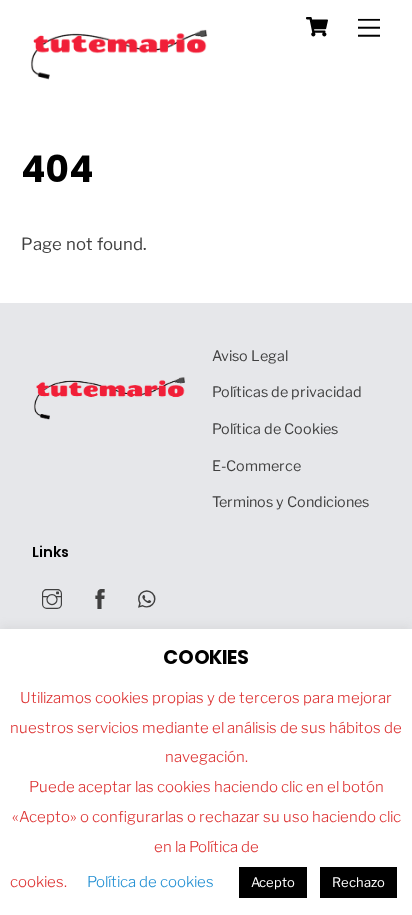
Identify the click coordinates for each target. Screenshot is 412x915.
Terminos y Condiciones (290, 502)
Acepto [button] (273, 882)
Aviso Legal (250, 356)
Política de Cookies (275, 429)
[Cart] (317, 27)
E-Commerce (256, 466)
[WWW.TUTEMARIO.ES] (121, 74)
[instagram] (52, 598)
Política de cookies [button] (150, 882)
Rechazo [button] (358, 882)
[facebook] (100, 598)
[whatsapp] (148, 598)
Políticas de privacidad (287, 392)
